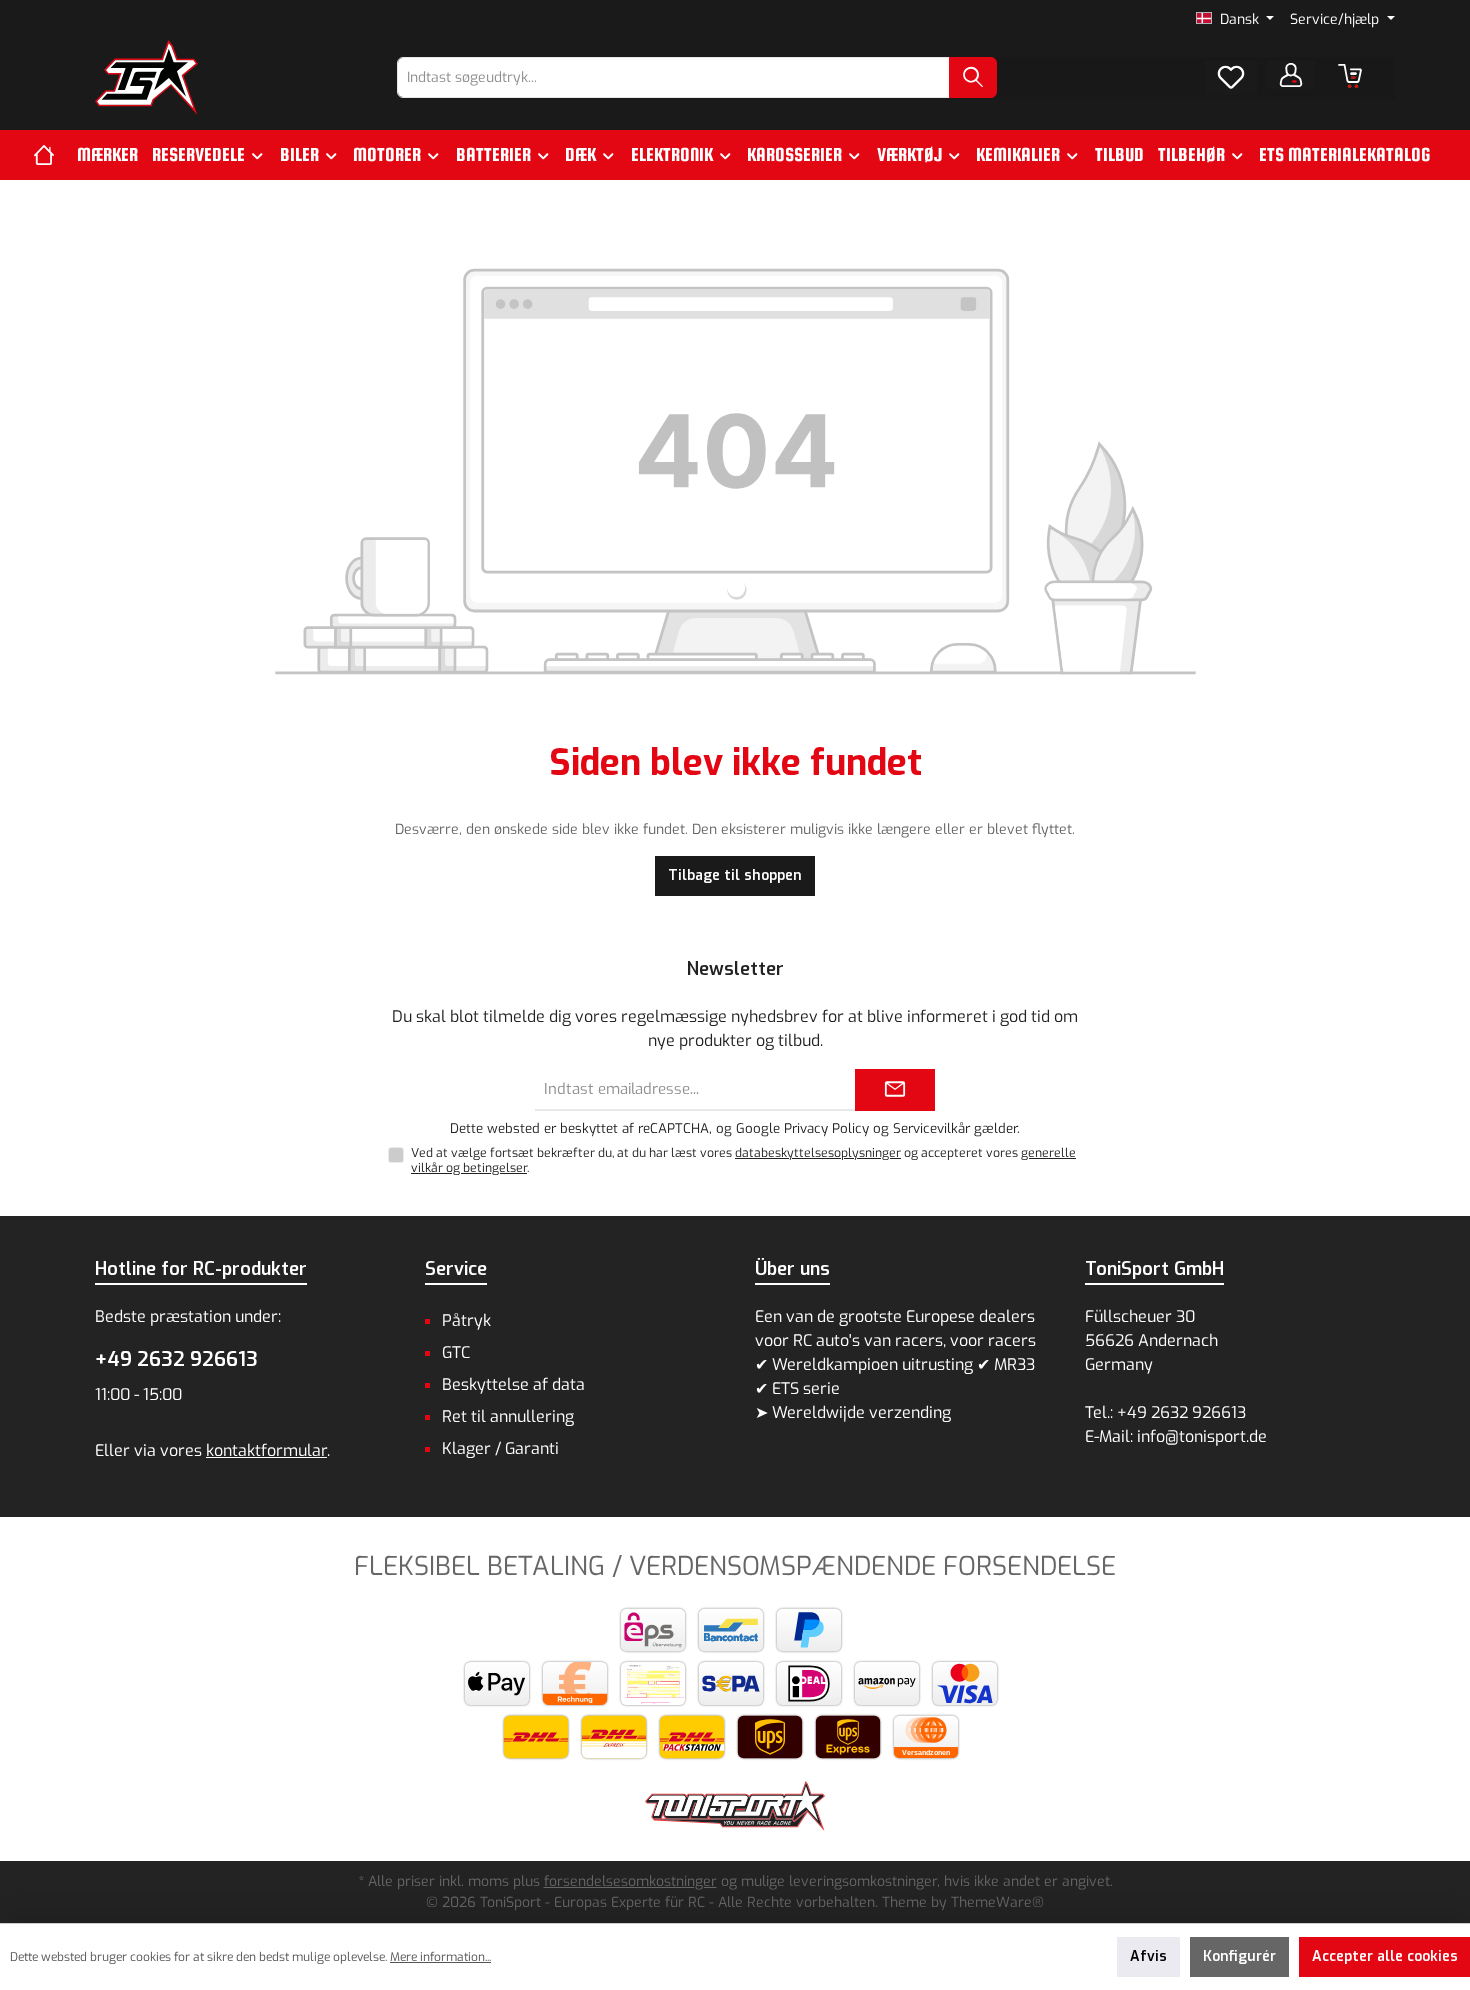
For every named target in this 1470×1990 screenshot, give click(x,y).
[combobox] (673, 77)
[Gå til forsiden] (146, 77)
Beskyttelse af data (513, 1384)
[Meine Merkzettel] (1231, 78)
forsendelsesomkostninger (630, 1881)
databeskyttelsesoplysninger (818, 1153)
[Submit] (895, 1090)
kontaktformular (266, 1450)
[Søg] (973, 77)
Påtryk (466, 1320)
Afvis (1148, 1956)
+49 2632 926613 (176, 1359)
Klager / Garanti (500, 1448)
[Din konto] (1291, 75)
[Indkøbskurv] (1350, 76)
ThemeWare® (997, 1902)
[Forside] (51, 155)
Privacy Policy (826, 1128)
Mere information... (440, 1957)
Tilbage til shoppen (735, 875)
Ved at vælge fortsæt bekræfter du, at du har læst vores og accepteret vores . (743, 1160)
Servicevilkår (931, 1128)
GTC (456, 1352)
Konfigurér (1239, 1956)
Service (456, 1269)
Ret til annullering (508, 1416)
